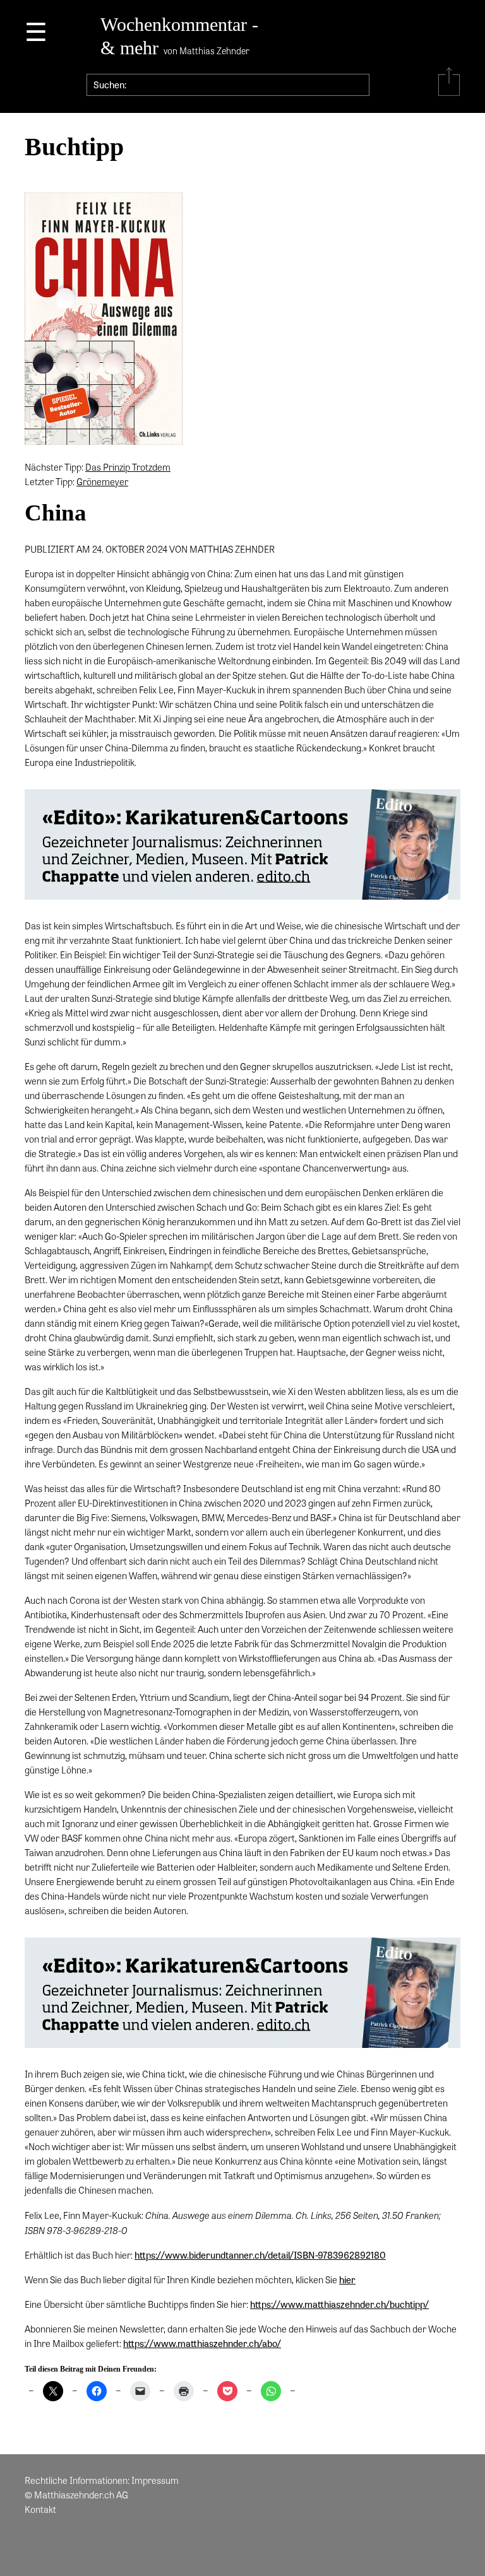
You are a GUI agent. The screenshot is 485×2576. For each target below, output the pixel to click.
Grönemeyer (102, 481)
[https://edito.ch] (242, 848)
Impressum (155, 2480)
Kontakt (40, 2509)
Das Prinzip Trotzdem (128, 467)
